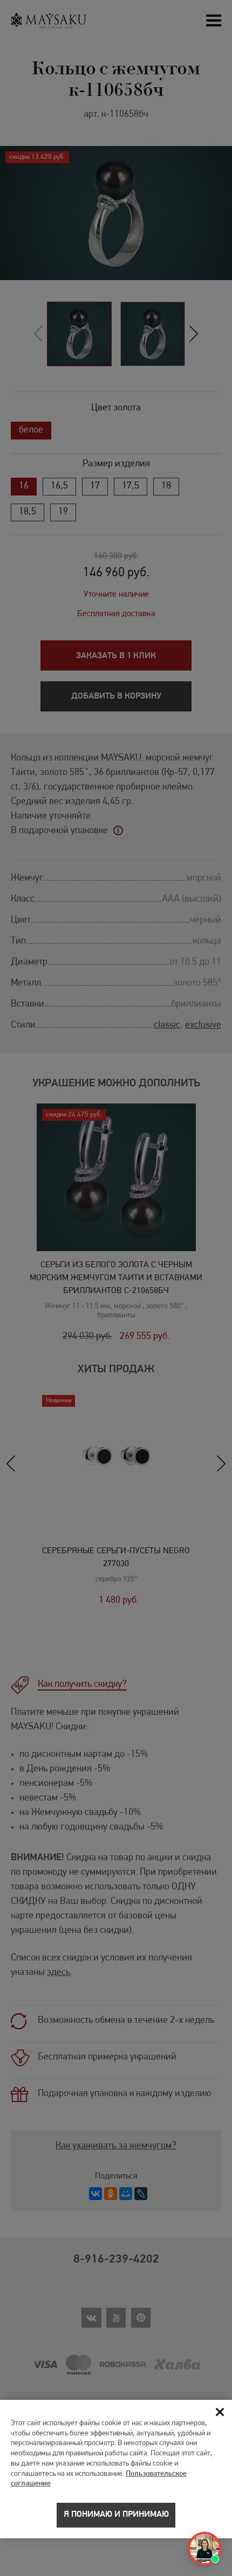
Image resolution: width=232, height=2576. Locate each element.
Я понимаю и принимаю (116, 2515)
